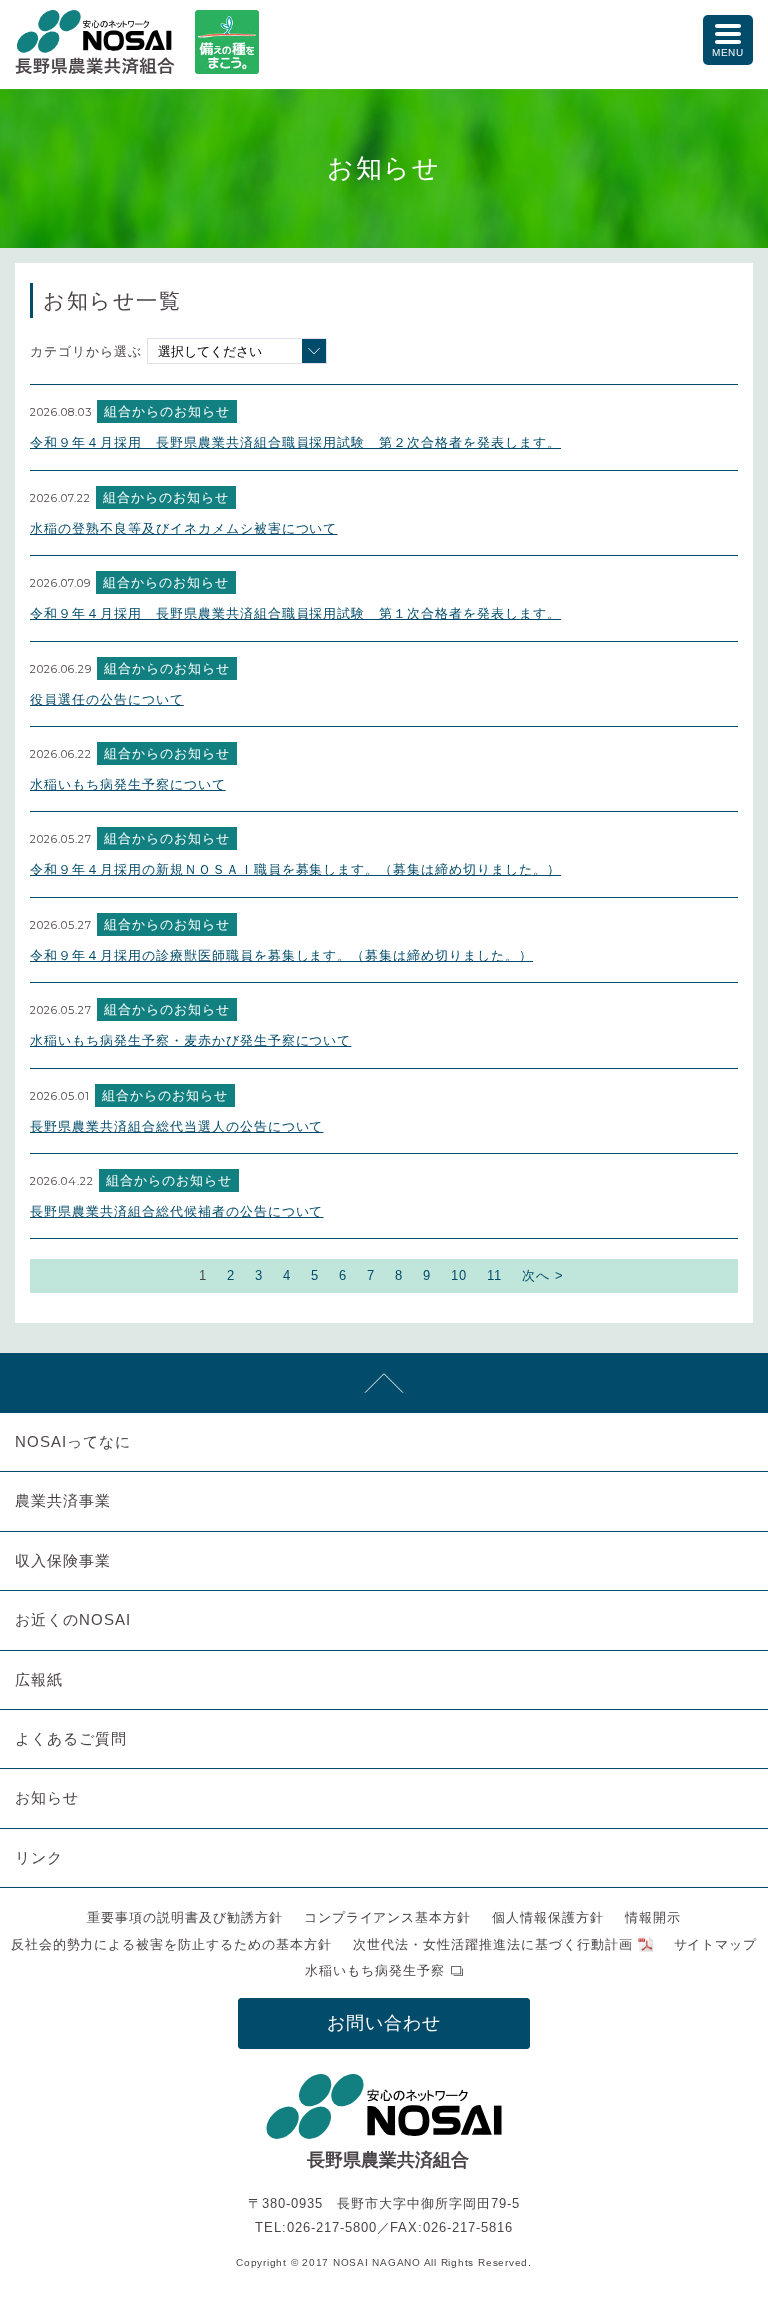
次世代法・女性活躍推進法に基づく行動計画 (493, 1944)
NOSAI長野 (95, 42)
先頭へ (384, 1383)
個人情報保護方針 (548, 1917)
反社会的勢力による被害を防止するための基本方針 (171, 1944)
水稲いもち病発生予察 (375, 1970)
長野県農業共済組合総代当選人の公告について (176, 1126)
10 (459, 1275)
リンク (39, 1857)
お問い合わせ (384, 2023)
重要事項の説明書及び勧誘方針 (185, 1917)
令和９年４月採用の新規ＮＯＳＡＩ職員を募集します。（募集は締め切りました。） (295, 869)
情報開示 (653, 1917)
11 (494, 1275)
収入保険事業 (63, 1560)
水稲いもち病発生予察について (128, 784)
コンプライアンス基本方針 (388, 1917)
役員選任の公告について (107, 699)
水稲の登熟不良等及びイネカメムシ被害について (183, 528)
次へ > (543, 1275)
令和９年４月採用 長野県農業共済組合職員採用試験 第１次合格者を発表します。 (295, 613)
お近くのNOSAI (73, 1619)
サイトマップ (716, 1944)
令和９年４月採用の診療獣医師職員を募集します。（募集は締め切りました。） (281, 955)
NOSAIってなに (73, 1441)
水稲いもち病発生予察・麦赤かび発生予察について (190, 1040)
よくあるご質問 (71, 1738)
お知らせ (47, 1797)
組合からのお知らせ (167, 411)
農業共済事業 (63, 1500)
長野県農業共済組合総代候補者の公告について (176, 1211)
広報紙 (39, 1679)
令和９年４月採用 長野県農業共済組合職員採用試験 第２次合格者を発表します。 (295, 442)
